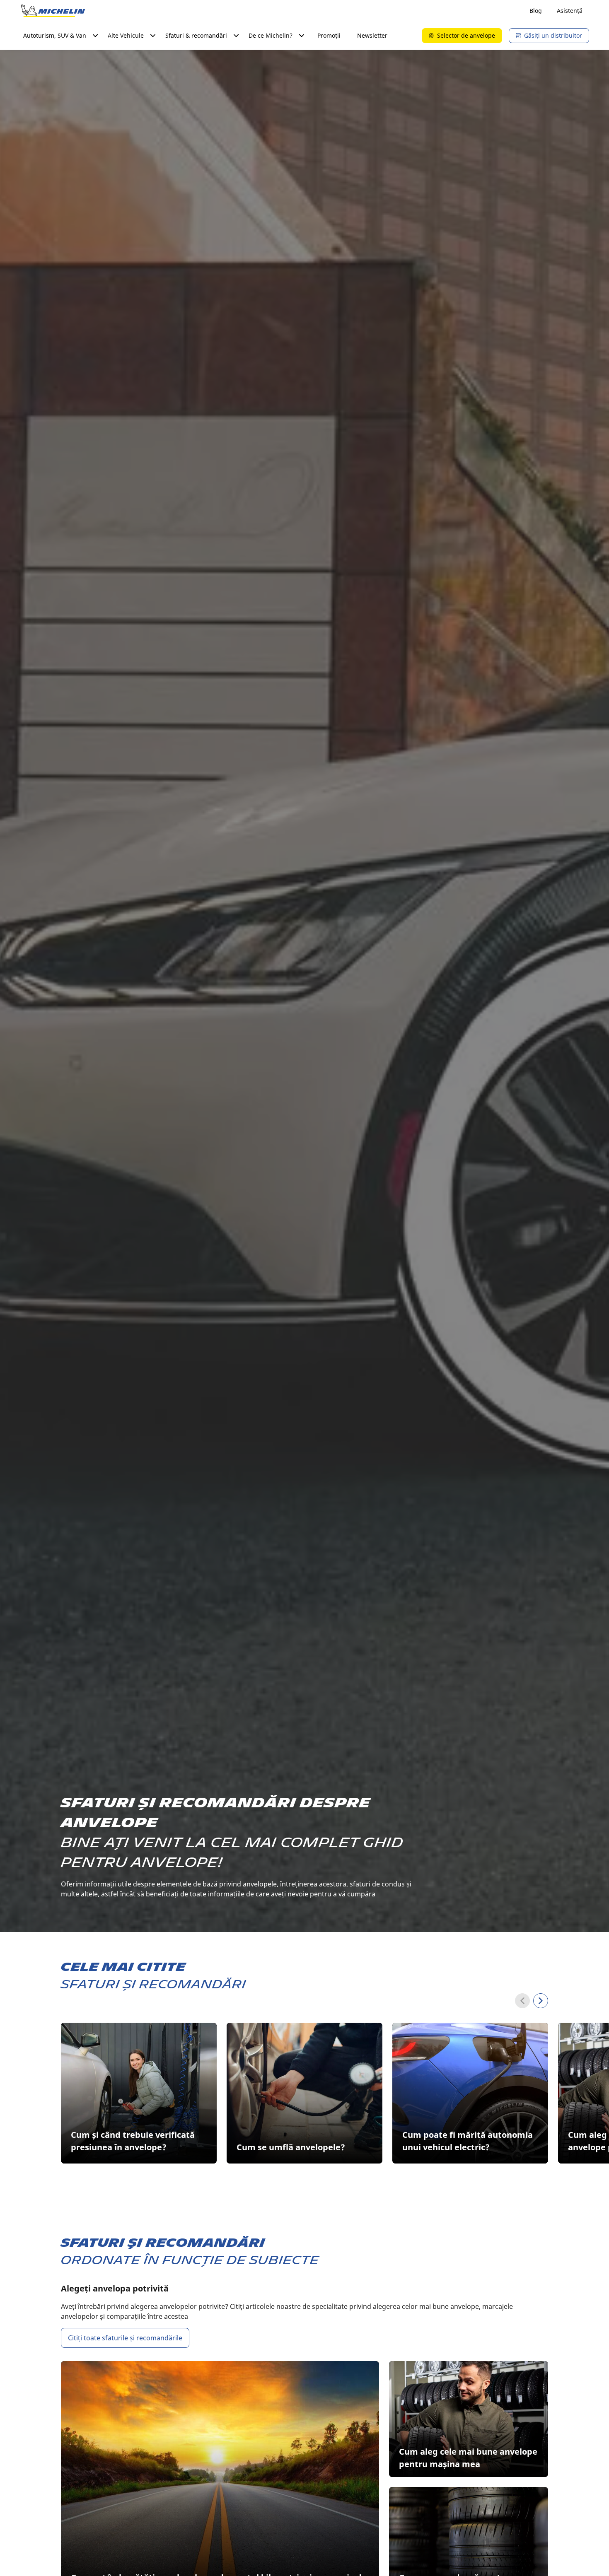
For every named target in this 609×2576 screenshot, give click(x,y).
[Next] (541, 2001)
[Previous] (522, 2001)
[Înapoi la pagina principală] (53, 11)
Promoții (329, 35)
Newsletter (372, 35)
